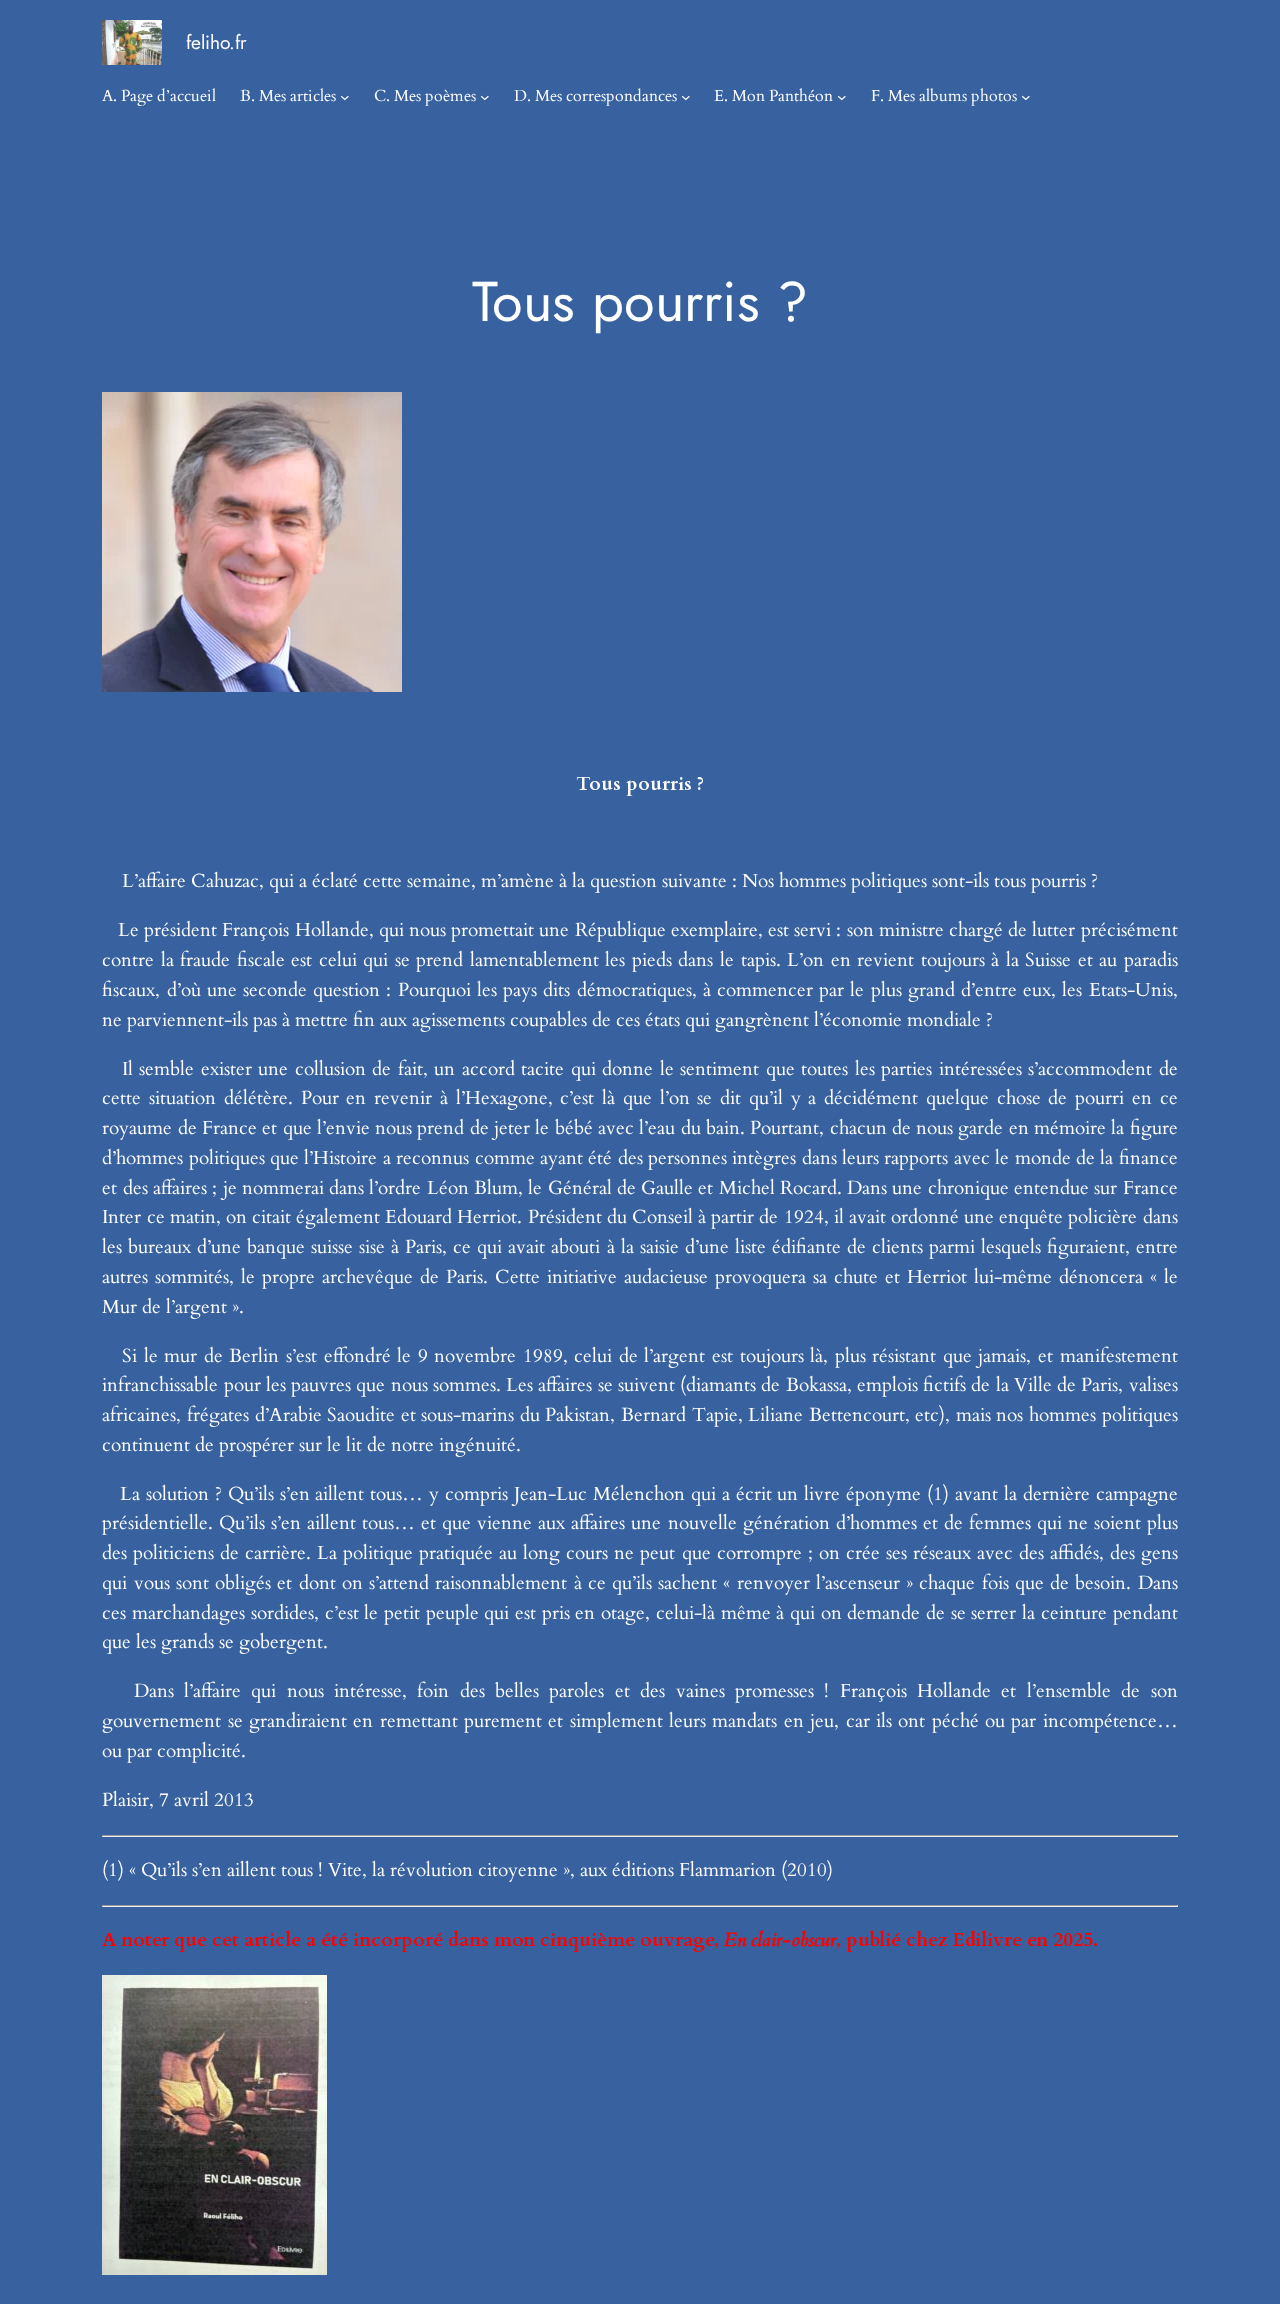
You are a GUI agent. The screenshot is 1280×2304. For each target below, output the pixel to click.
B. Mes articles (288, 96)
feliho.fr (216, 42)
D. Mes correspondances (595, 96)
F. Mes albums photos (944, 96)
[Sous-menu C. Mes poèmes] (485, 97)
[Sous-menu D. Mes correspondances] (686, 97)
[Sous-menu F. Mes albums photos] (1026, 97)
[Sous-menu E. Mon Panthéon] (842, 97)
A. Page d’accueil (159, 96)
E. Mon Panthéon (773, 96)
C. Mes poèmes (425, 96)
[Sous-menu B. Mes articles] (345, 97)
